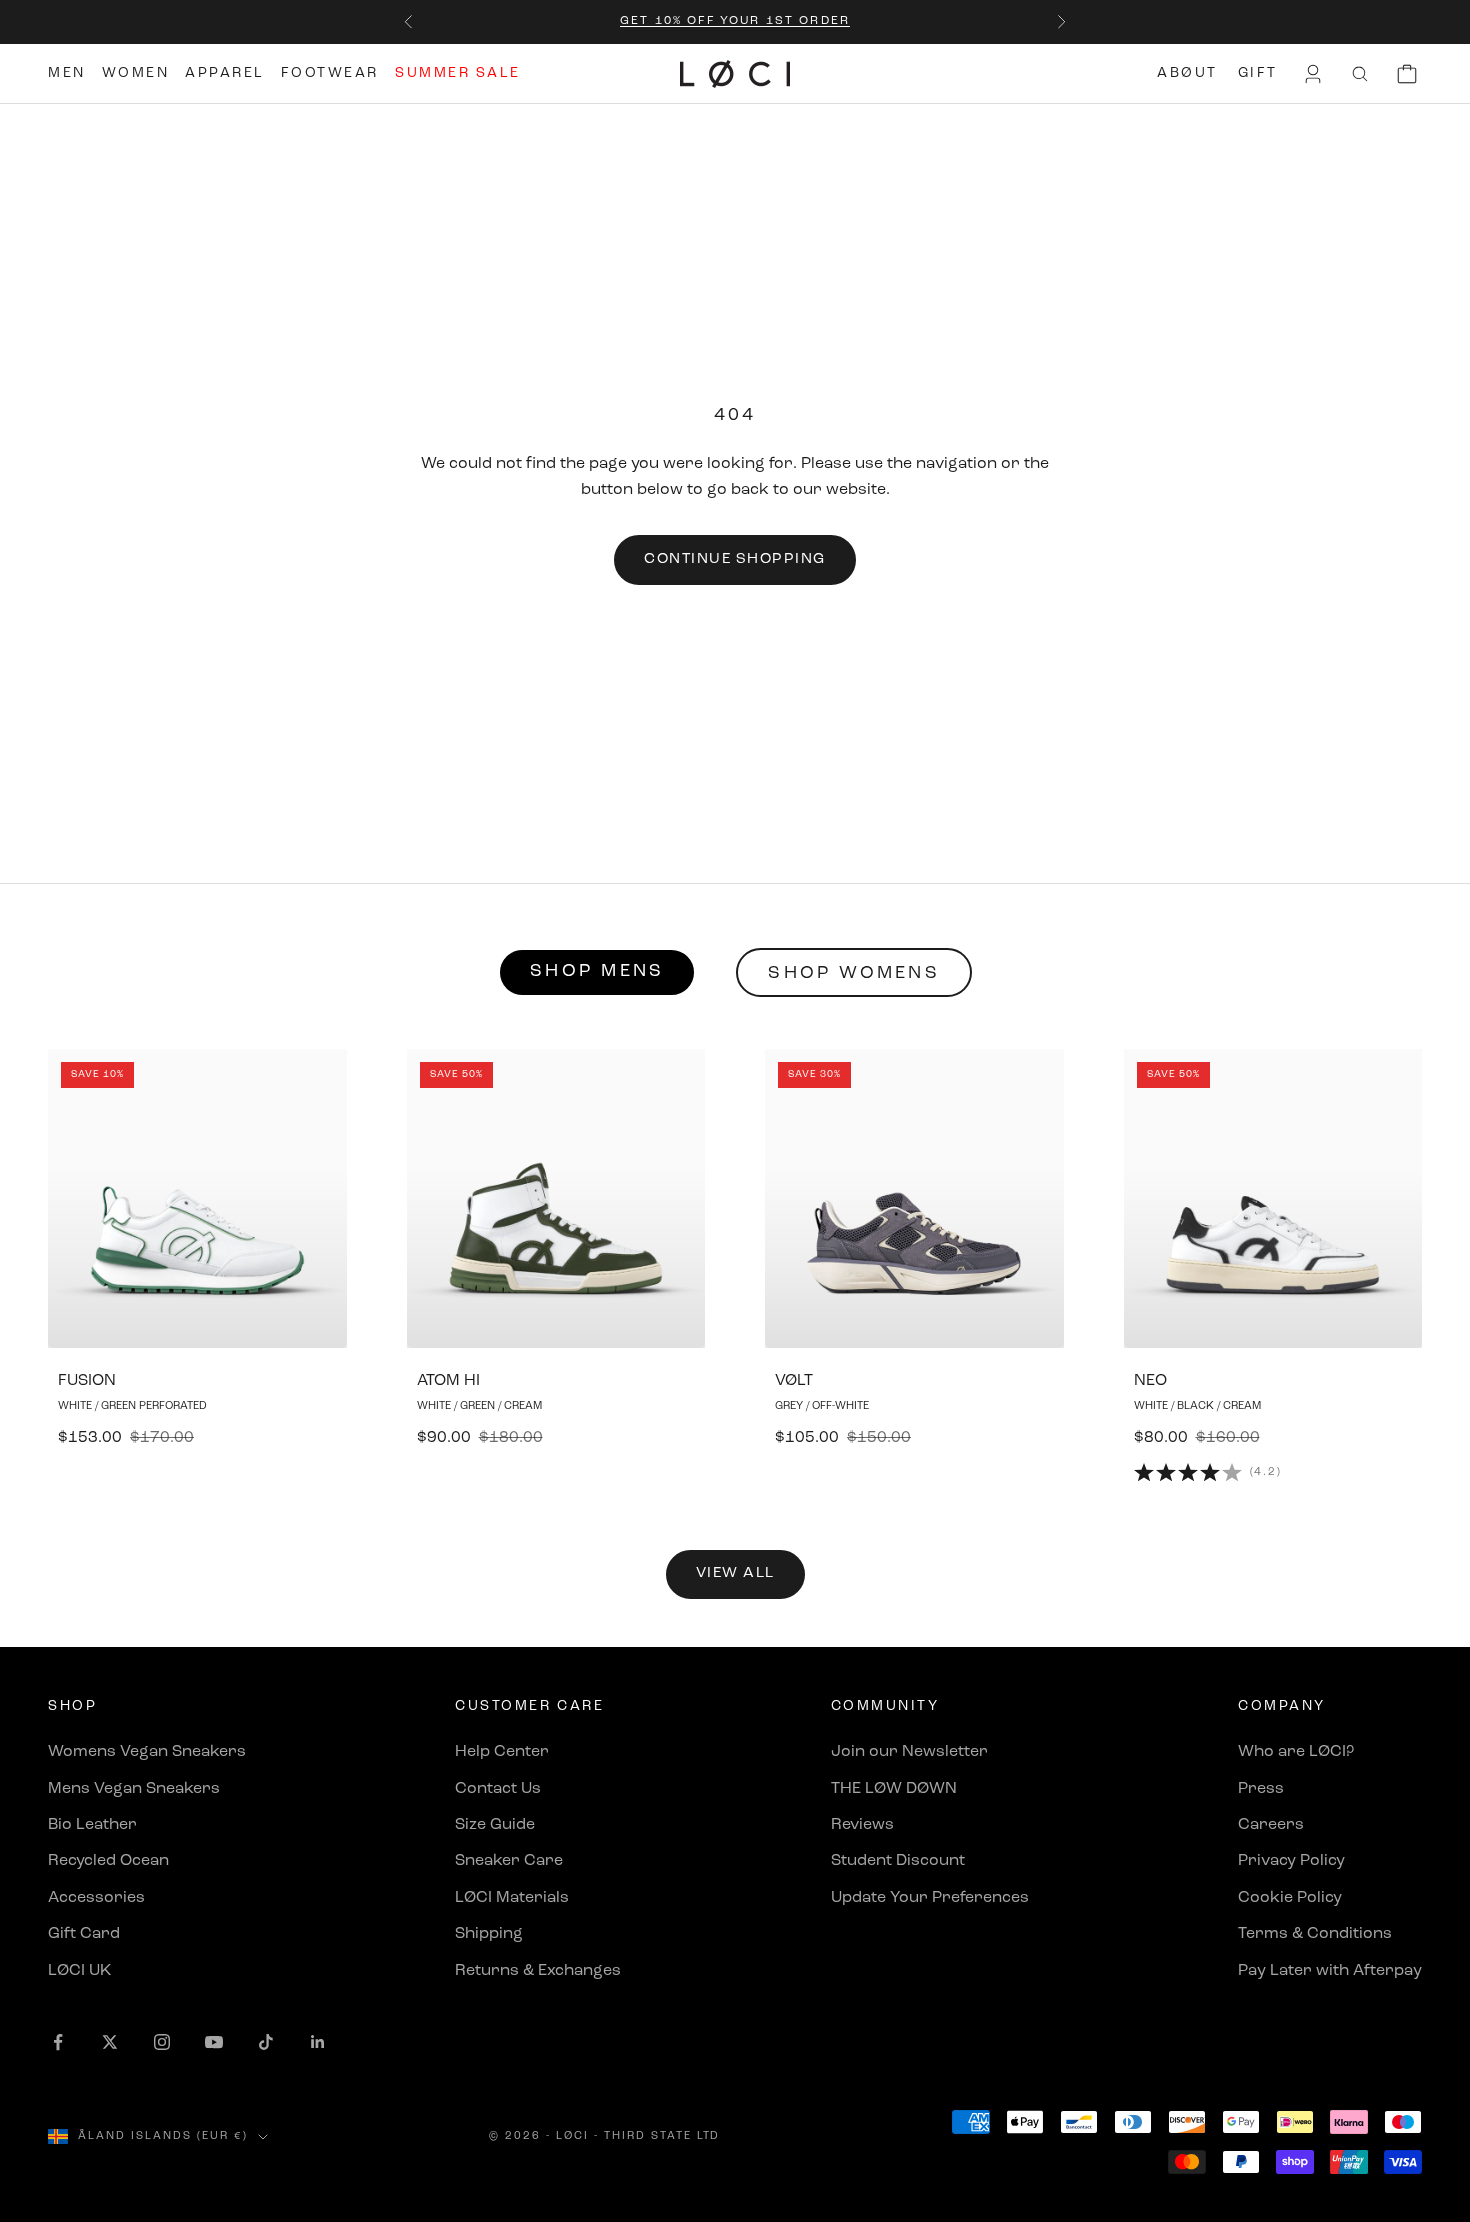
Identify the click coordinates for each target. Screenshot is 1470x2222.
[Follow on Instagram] (162, 2042)
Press (1261, 1789)
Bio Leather (92, 1825)
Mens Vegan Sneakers (134, 1789)
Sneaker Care (509, 1861)
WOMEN (136, 73)
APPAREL (225, 73)
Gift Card (84, 1934)
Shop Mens (597, 972)
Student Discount (898, 1861)
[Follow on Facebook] (58, 2042)
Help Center (502, 1752)
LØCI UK (79, 1971)
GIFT (1258, 73)
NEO (1150, 1381)
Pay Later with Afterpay (1330, 1971)
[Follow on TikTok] (266, 2042)
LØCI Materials (512, 1898)
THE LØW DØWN (894, 1789)
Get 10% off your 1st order (735, 21)
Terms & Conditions (1315, 1934)
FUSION (87, 1381)
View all (735, 1573)
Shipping (489, 1934)
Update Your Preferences (930, 1898)
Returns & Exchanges (538, 1971)
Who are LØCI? (1296, 1752)
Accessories (96, 1898)
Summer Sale (458, 73)
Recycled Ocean (108, 1861)
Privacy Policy (1291, 1861)
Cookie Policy (1290, 1898)
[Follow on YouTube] (214, 2042)
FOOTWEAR (330, 73)
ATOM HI (448, 1381)
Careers (1271, 1825)
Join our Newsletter (909, 1752)
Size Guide (495, 1825)
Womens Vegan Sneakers (147, 1752)
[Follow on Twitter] (110, 2042)
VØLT (794, 1381)
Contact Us (498, 1789)
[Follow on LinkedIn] (318, 2042)
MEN (67, 73)
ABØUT (1187, 73)
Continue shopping (735, 559)
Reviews (862, 1825)
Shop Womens (854, 974)
